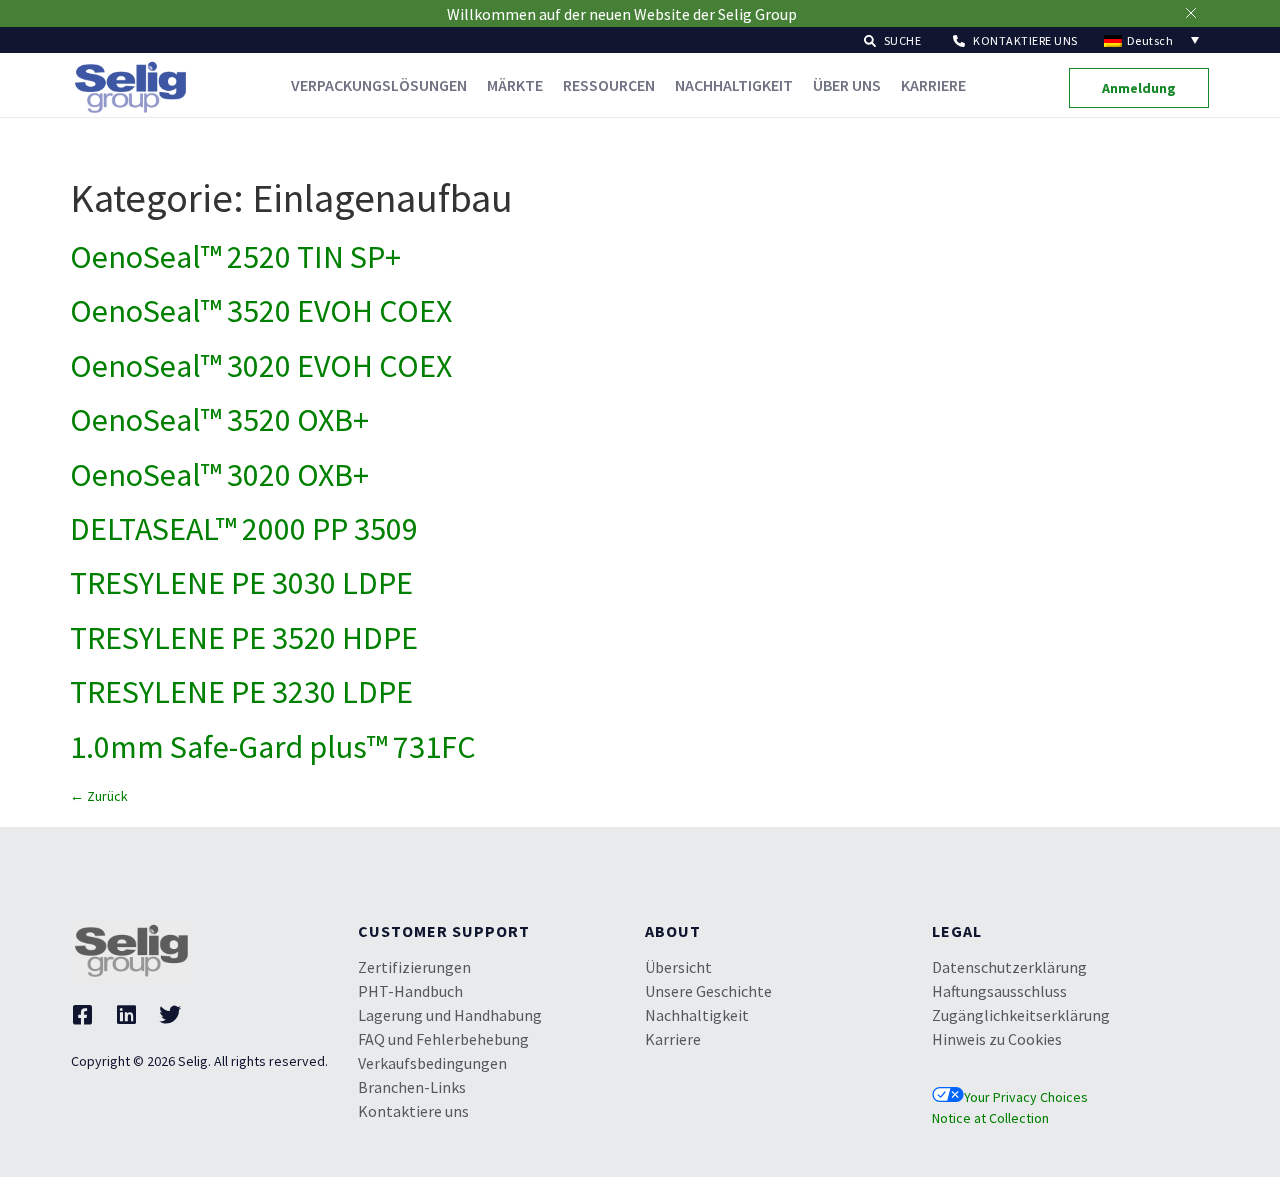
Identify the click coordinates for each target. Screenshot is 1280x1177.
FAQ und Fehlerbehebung (443, 1039)
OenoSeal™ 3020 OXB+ (219, 475)
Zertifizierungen (414, 967)
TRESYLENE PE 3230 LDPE (241, 692)
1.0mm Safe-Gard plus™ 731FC (273, 747)
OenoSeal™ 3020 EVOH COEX (261, 366)
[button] (893, 39)
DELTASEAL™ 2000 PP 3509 (244, 529)
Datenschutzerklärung (1009, 967)
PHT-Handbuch (410, 991)
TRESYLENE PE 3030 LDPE (241, 583)
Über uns (847, 85)
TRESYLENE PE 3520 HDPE (244, 638)
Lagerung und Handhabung (450, 1015)
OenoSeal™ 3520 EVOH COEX (261, 311)
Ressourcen (609, 85)
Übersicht (678, 967)
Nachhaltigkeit (734, 85)
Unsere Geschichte (708, 991)
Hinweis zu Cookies (997, 1039)
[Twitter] (170, 1015)
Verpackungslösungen (379, 85)
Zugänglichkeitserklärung (1021, 1015)
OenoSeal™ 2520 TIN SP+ (235, 257)
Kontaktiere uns (413, 1111)
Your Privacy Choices (1026, 1097)
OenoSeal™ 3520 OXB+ (219, 420)
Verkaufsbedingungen (432, 1063)
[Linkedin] (126, 1015)
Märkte (515, 85)
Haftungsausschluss (999, 991)
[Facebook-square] (82, 1015)
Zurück (99, 796)
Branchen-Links (412, 1087)
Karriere (933, 85)
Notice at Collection (990, 1118)
